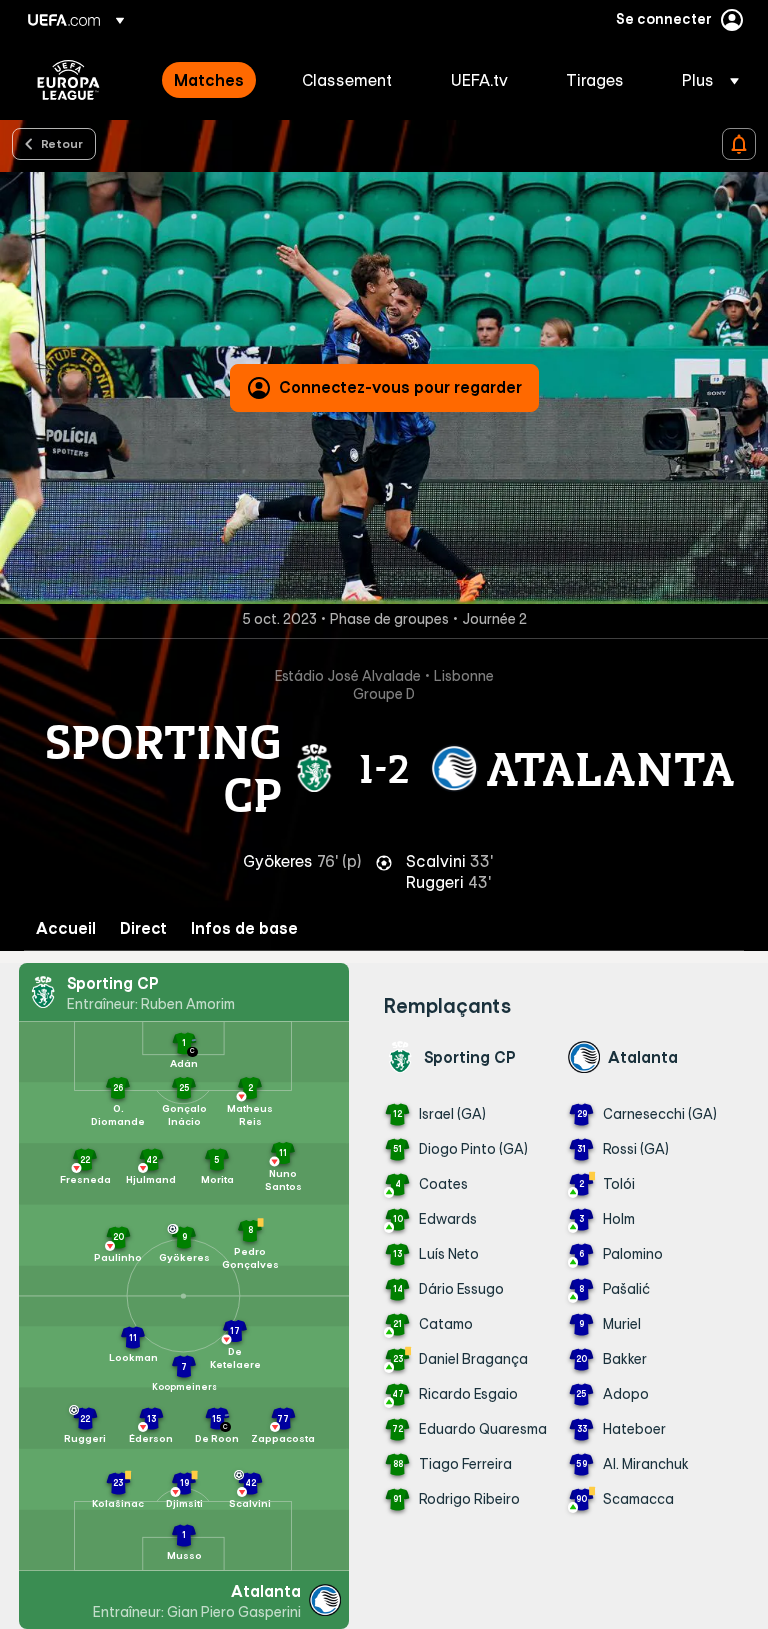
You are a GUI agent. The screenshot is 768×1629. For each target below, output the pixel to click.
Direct (143, 928)
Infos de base (244, 928)
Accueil (66, 928)
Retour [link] (62, 143)
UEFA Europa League (68, 80)
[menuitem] (213, 80)
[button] (704, 80)
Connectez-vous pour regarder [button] (400, 387)
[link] (209, 80)
